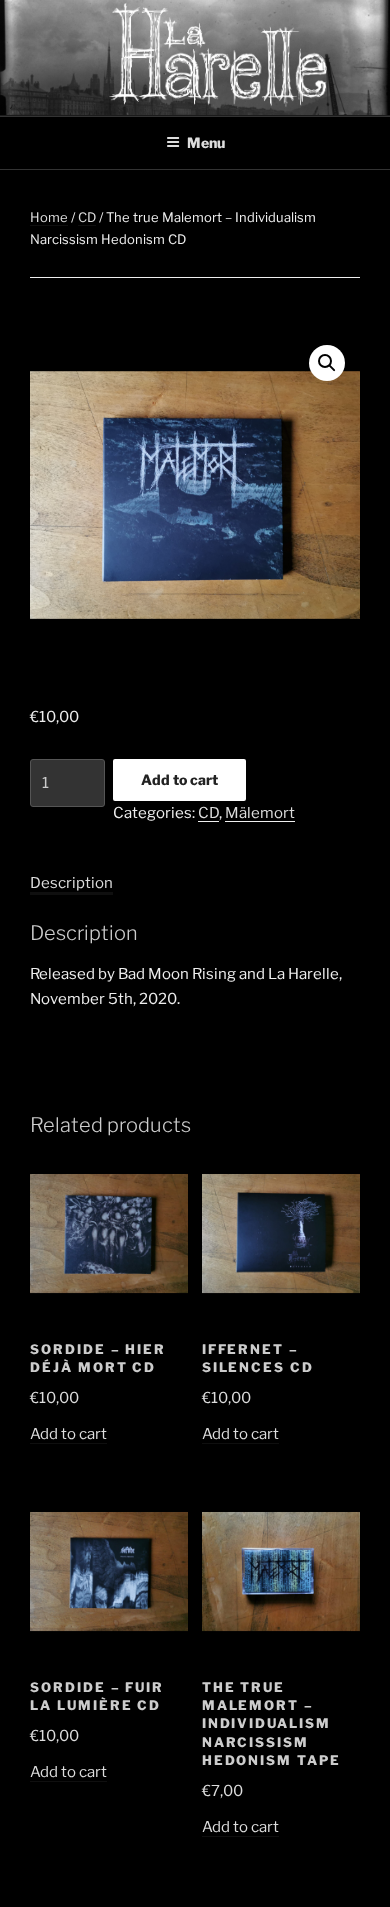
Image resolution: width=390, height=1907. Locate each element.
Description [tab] (71, 883)
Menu (206, 142)
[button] (327, 363)
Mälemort (260, 813)
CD (87, 217)
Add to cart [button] (68, 1434)
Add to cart (179, 779)
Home (49, 217)
